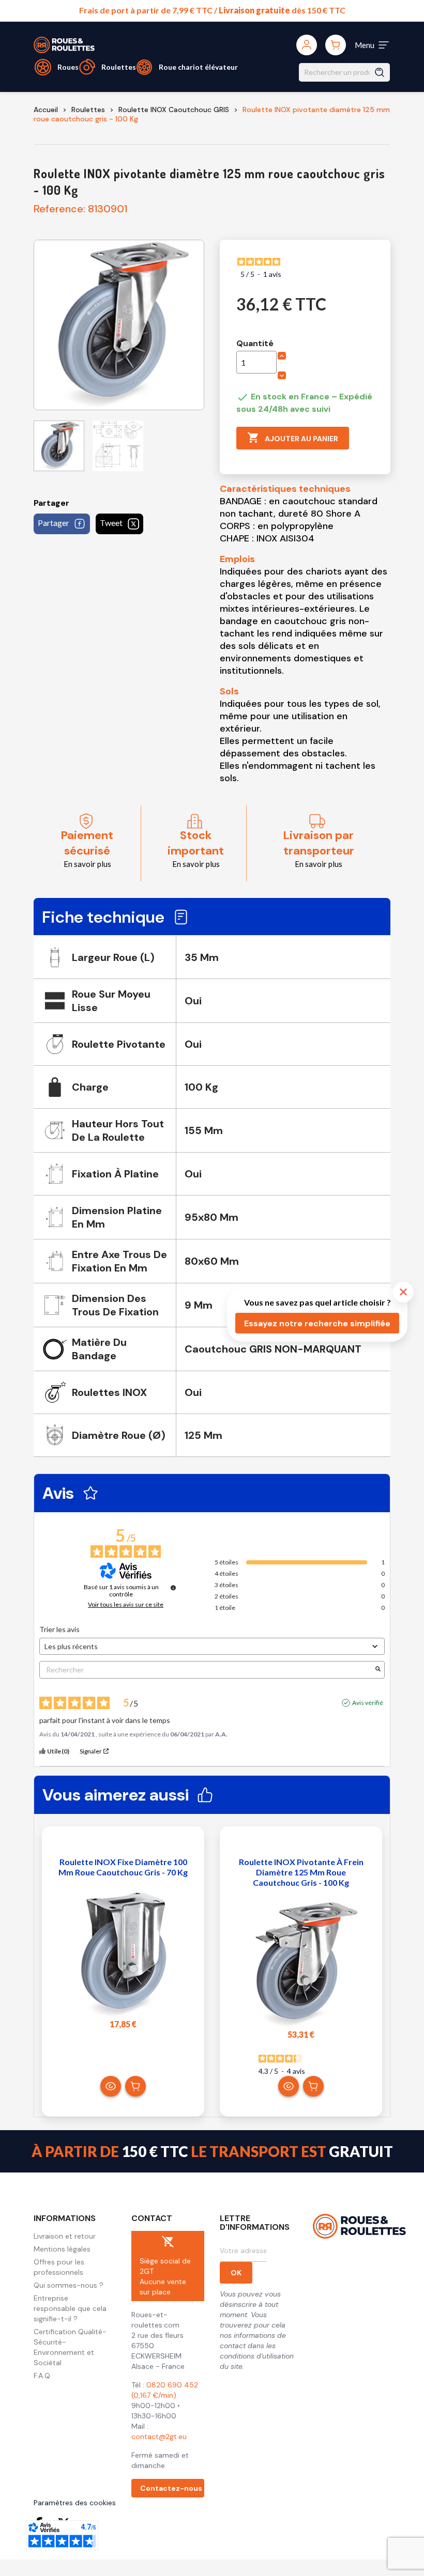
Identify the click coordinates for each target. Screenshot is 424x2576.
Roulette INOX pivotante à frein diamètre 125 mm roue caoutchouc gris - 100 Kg (301, 1872)
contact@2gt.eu (159, 2437)
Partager (54, 523)
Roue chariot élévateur (198, 67)
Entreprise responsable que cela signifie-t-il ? (70, 2308)
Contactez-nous (171, 2488)
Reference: (59, 209)
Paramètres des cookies (75, 2503)
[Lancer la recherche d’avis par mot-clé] (378, 1670)
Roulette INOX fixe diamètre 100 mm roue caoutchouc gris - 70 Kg (123, 1867)
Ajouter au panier (293, 438)
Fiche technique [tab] (103, 917)
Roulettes (119, 67)
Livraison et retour (65, 2236)
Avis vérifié (368, 1703)
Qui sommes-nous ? (69, 2285)
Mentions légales (62, 2249)
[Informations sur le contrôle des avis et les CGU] (173, 1588)
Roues (68, 67)
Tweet (111, 523)
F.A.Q (42, 2376)
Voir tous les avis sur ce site (126, 1605)
